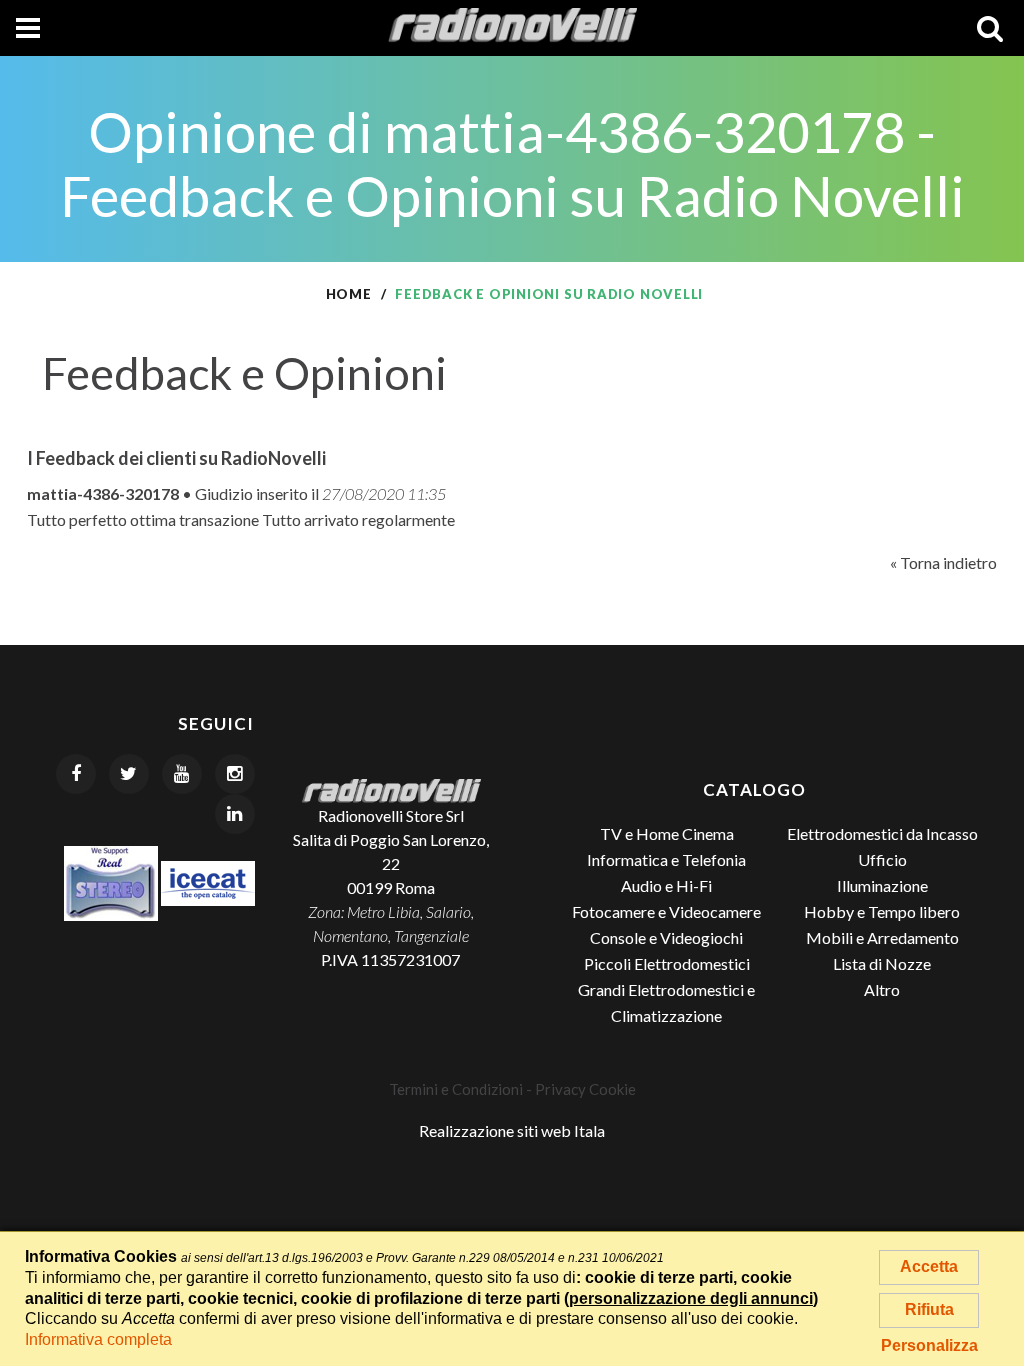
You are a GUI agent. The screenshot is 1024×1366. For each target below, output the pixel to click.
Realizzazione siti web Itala (512, 1130)
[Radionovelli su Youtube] (182, 774)
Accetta (929, 1266)
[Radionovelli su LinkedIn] (235, 814)
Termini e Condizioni (456, 1089)
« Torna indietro (943, 562)
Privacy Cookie (585, 1089)
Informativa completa (98, 1339)
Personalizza (929, 1345)
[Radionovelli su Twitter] (129, 774)
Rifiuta (929, 1309)
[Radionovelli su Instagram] (235, 774)
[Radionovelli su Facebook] (76, 774)
